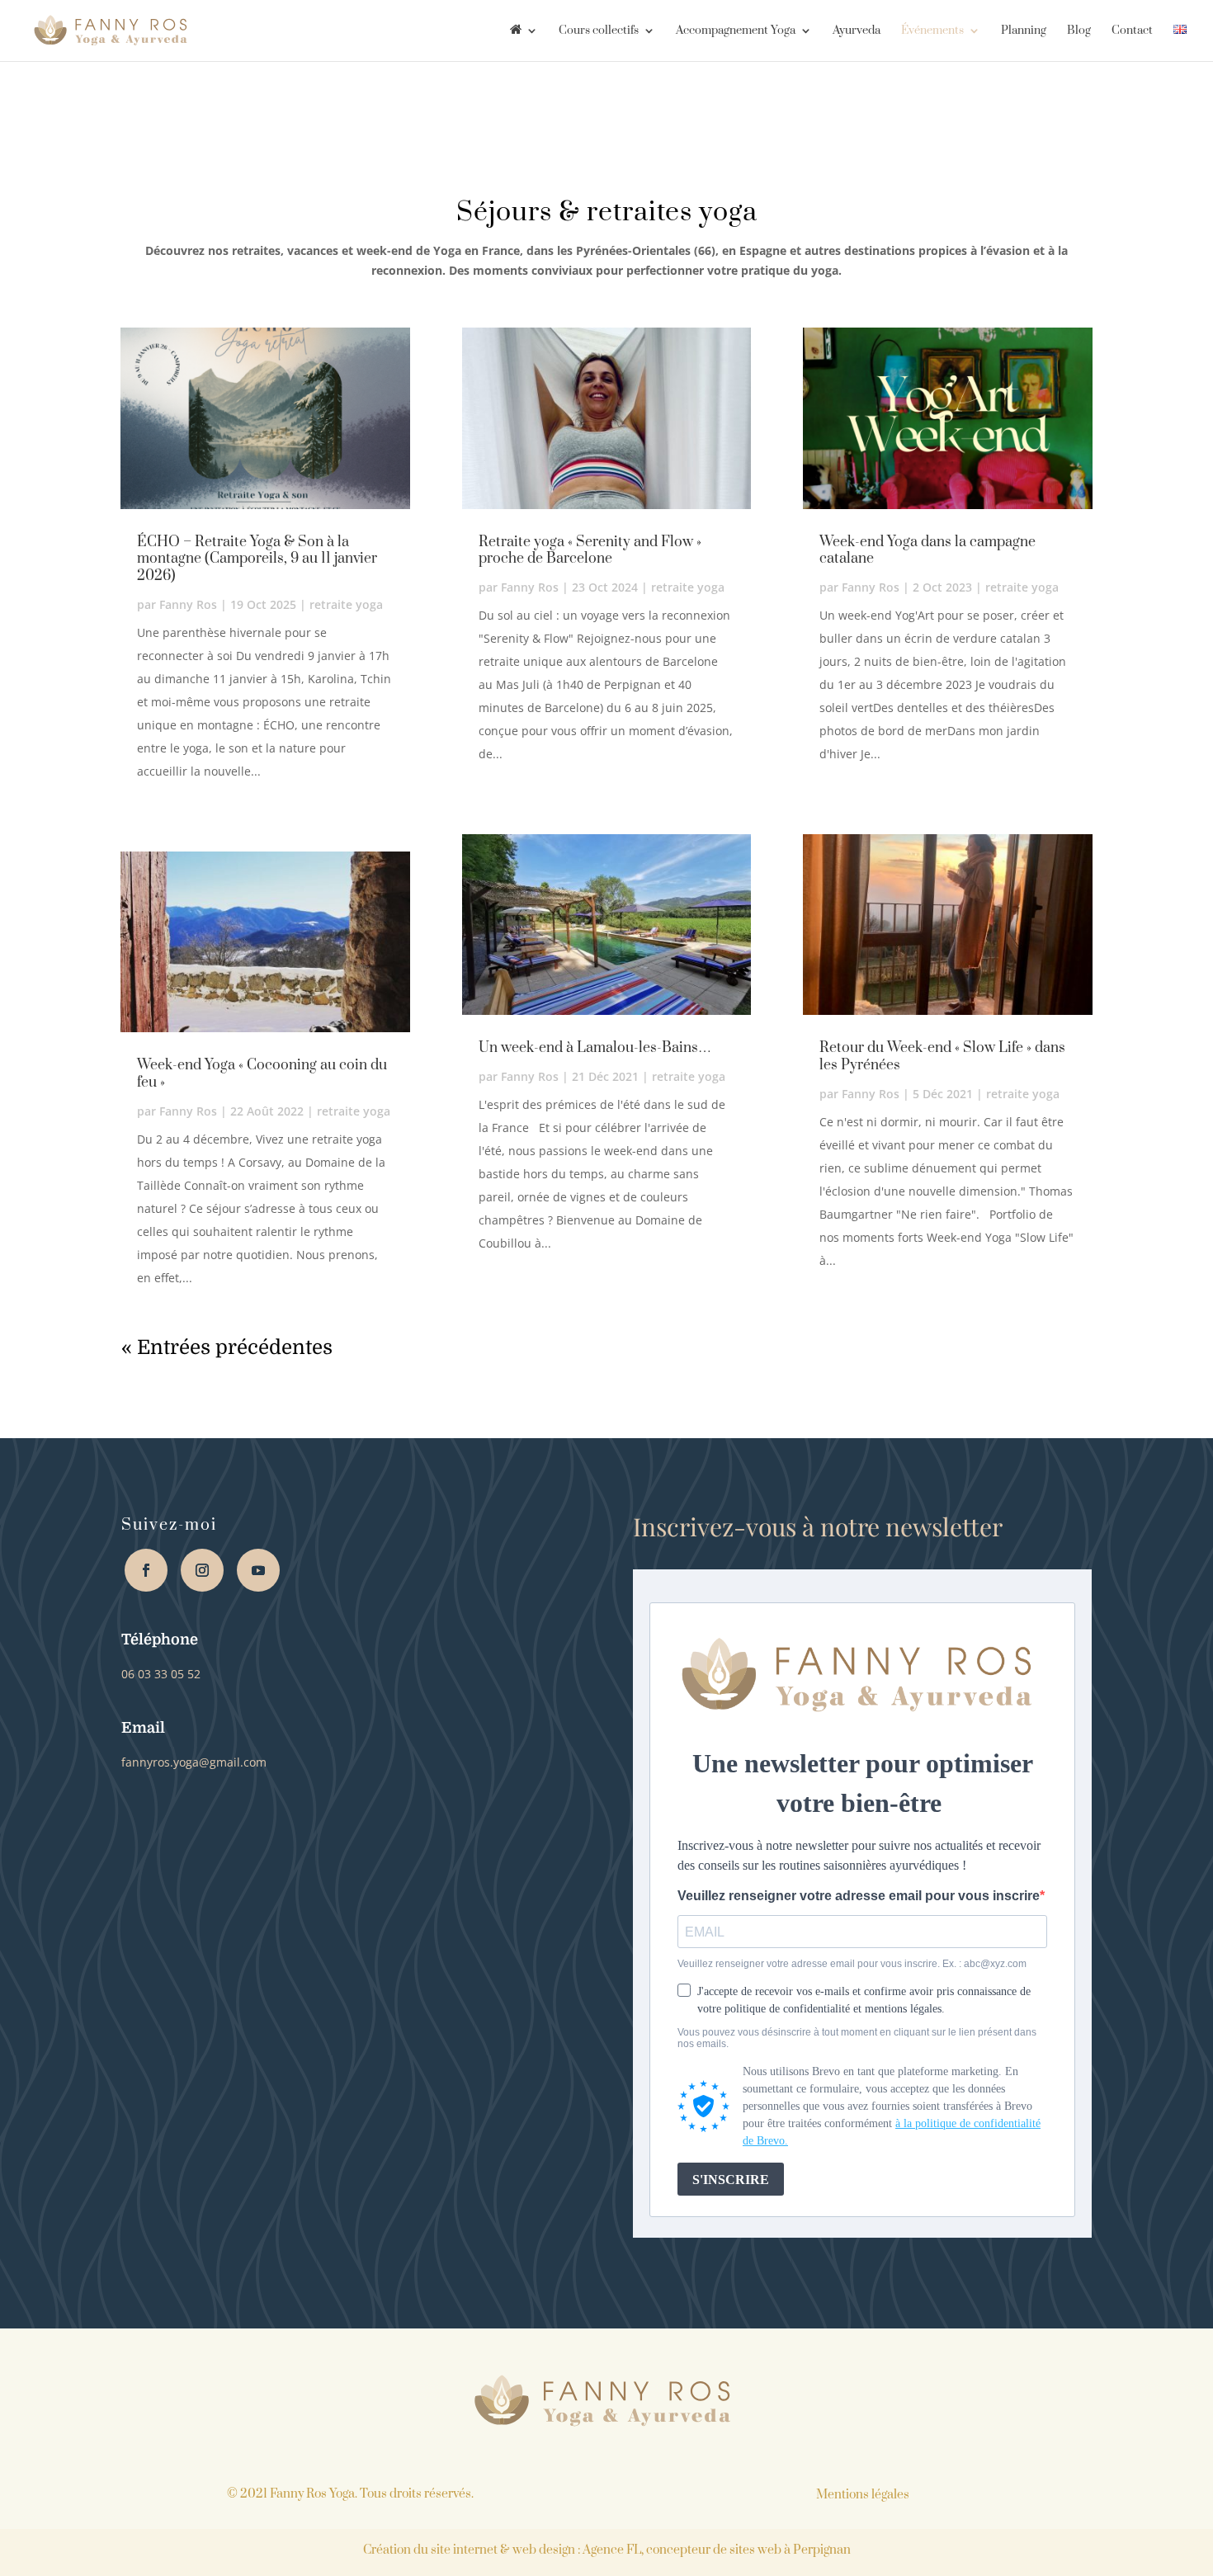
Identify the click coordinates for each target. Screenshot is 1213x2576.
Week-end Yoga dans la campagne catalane (927, 551)
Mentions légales (863, 2495)
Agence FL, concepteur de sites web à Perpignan (717, 2550)
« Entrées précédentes (227, 1347)
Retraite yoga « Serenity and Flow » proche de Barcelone (590, 551)
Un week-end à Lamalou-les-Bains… (595, 1048)
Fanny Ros (188, 604)
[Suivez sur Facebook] (146, 1570)
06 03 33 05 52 (161, 1674)
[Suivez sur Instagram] (202, 1570)
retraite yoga (346, 604)
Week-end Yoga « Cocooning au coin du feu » (262, 1074)
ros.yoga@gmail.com (194, 1762)
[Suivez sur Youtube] (258, 1570)
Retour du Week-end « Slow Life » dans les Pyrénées (942, 1057)
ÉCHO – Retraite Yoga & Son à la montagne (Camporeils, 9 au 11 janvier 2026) (257, 559)
